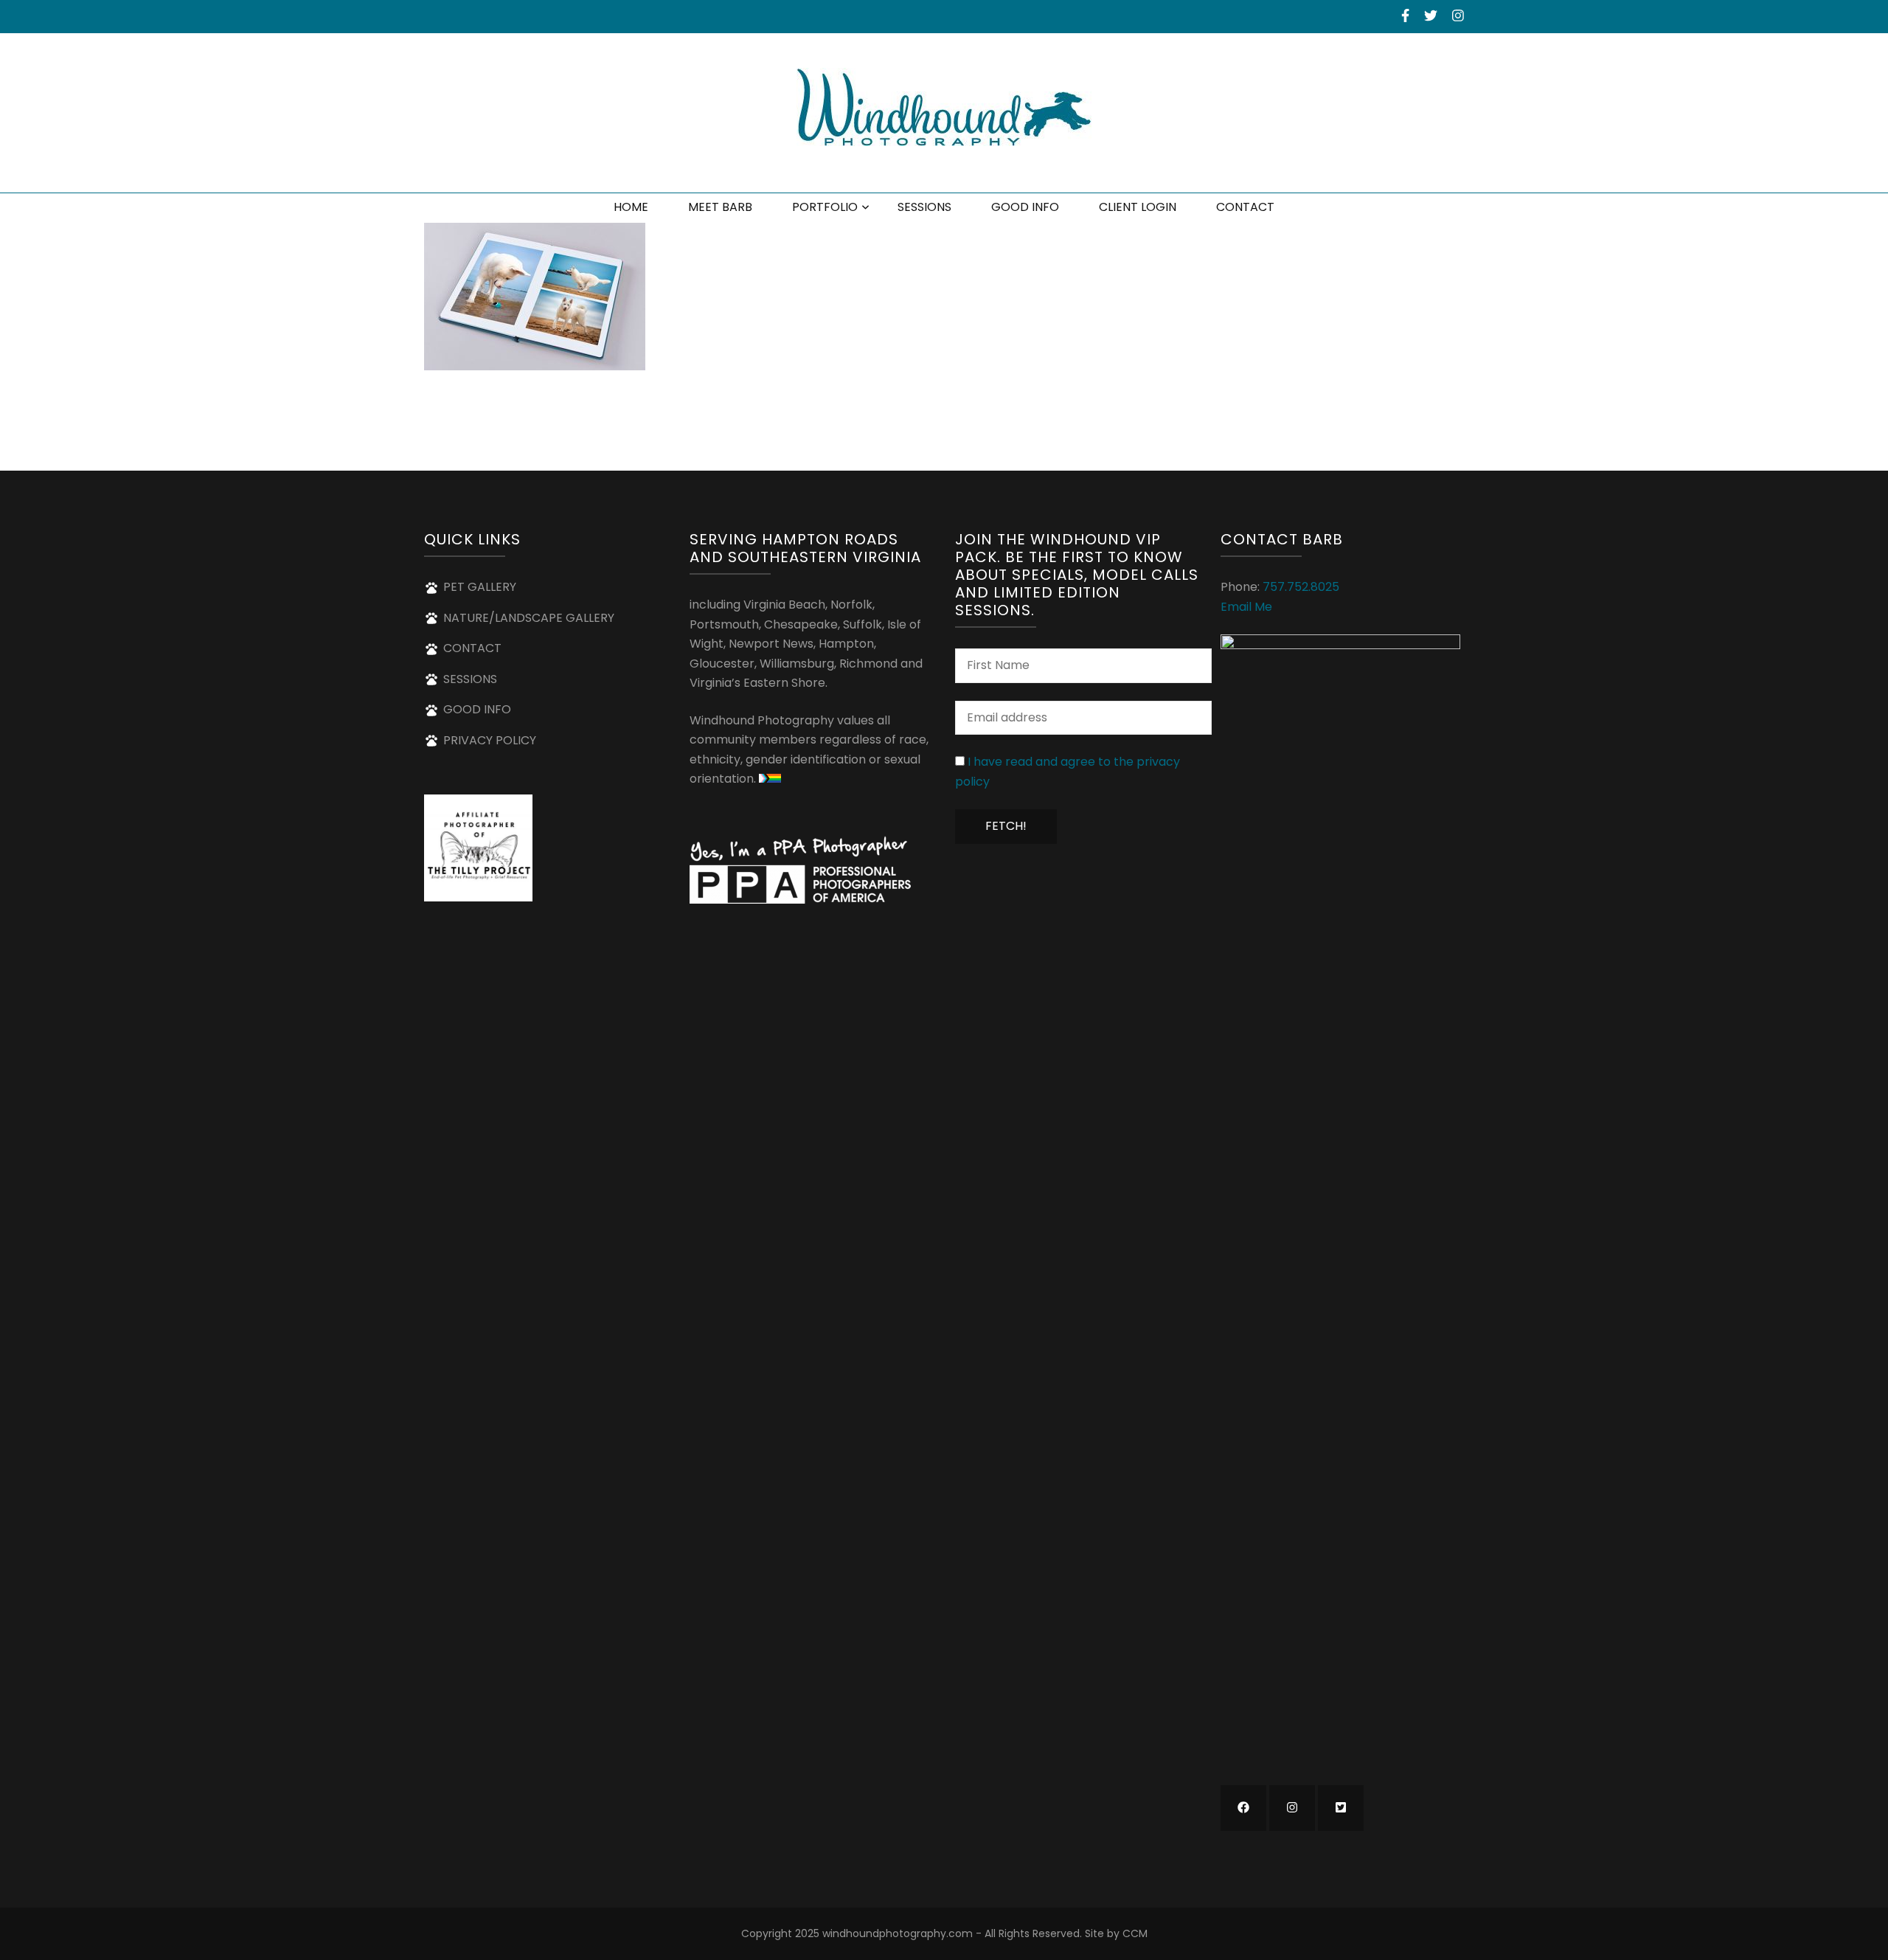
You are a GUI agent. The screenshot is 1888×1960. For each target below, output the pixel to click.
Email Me (1246, 607)
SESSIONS (924, 207)
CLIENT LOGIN (1138, 207)
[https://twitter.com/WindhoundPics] (1341, 1808)
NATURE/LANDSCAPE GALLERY (529, 618)
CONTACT (1245, 207)
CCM (1135, 1933)
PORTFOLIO (825, 207)
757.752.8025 (1301, 587)
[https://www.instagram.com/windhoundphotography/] (1292, 1808)
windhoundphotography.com (898, 1933)
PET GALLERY (480, 587)
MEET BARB (720, 207)
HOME (631, 207)
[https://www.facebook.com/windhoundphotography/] (1243, 1808)
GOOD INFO (1025, 207)
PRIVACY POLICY (490, 740)
